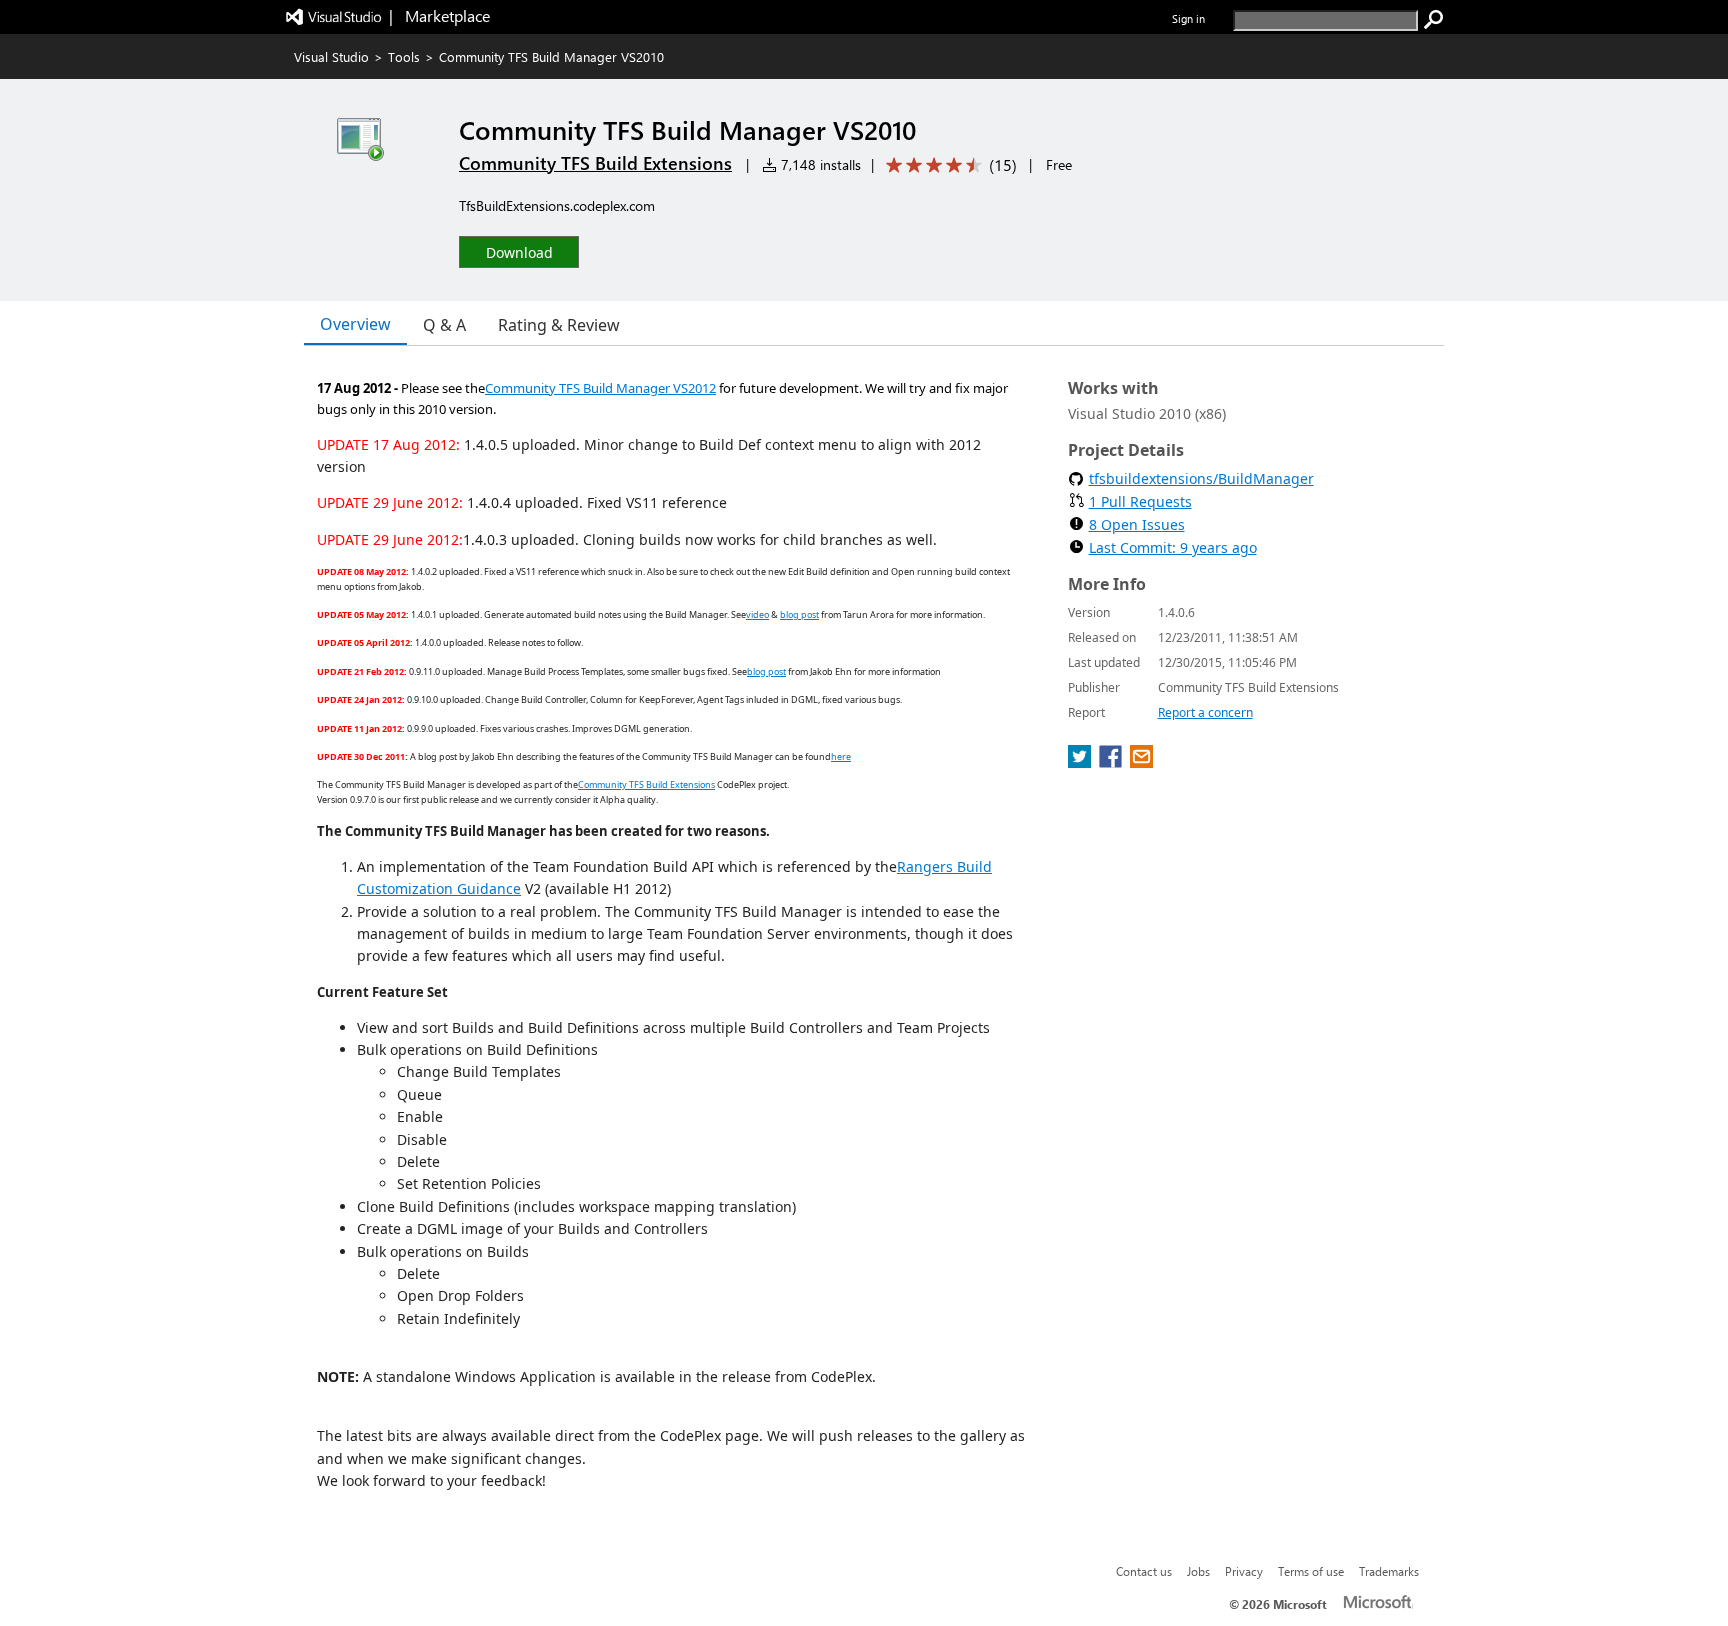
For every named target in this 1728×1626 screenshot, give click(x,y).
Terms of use (1311, 1571)
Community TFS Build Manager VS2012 (600, 388)
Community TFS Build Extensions (595, 163)
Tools (404, 56)
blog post (799, 614)
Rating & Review (559, 325)
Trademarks (1389, 1571)
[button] (519, 251)
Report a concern (1205, 712)
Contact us (1144, 1571)
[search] (1434, 20)
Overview (355, 324)
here (841, 756)
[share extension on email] (1141, 762)
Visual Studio (331, 56)
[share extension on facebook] (1112, 762)
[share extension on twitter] (1081, 762)
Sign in (1188, 18)
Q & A (444, 325)
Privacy (1244, 1571)
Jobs (1198, 1571)
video (757, 614)
